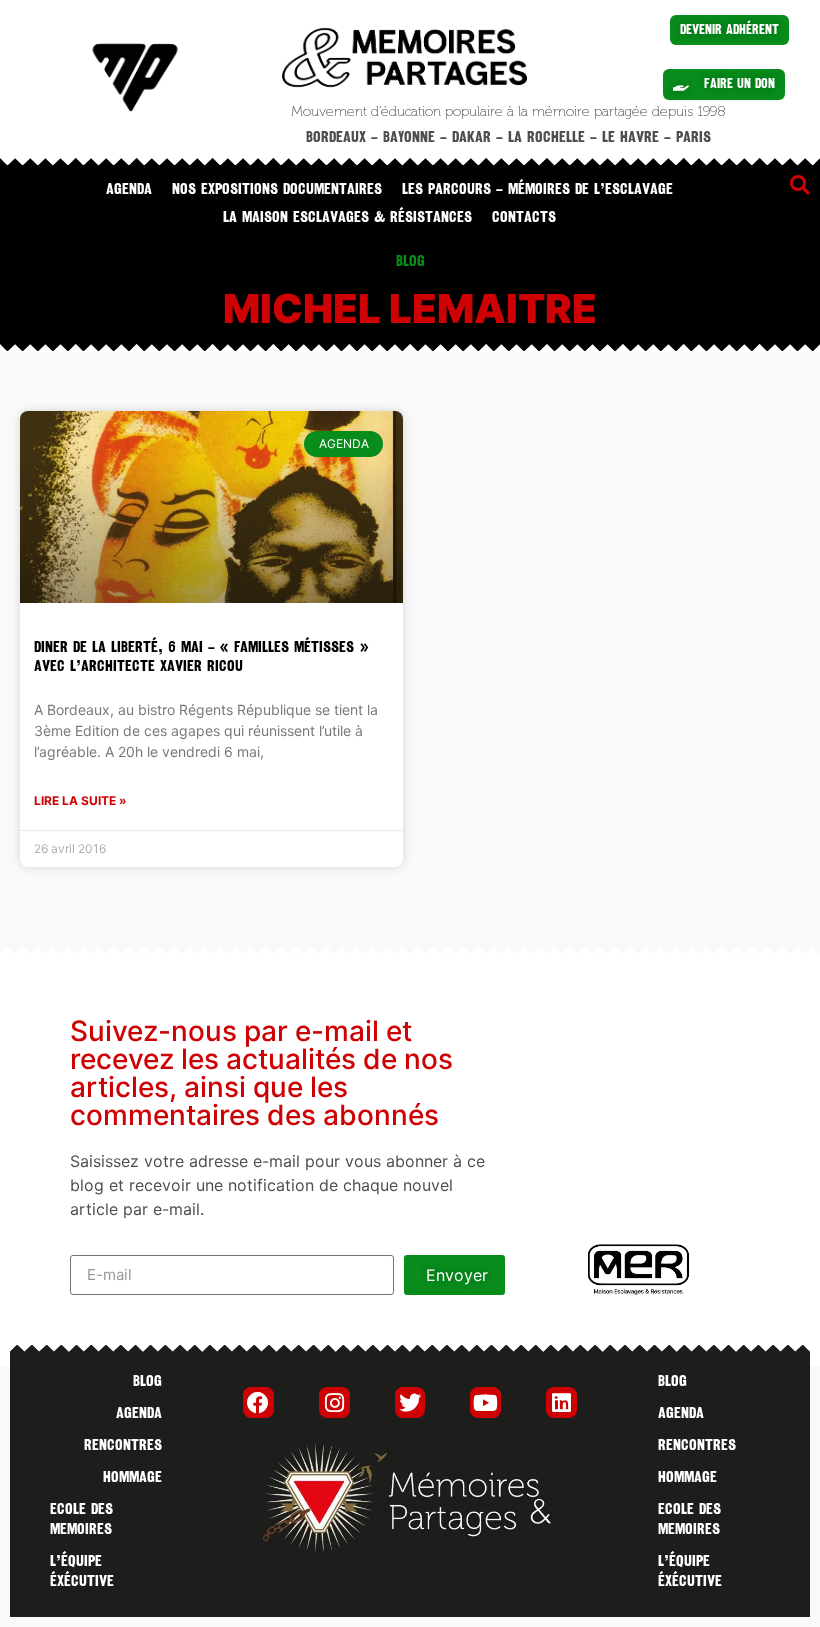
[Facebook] (258, 1402)
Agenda (129, 189)
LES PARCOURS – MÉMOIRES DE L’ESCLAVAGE (537, 189)
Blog (147, 1381)
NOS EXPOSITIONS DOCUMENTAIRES (277, 189)
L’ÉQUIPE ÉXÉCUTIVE (82, 1571)
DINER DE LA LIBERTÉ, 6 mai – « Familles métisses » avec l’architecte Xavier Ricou (201, 656)
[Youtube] (485, 1402)
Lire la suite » (80, 800)
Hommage (132, 1477)
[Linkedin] (561, 1402)
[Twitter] (410, 1402)
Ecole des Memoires (81, 1519)
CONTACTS (524, 217)
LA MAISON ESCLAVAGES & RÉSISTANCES (347, 217)
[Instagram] (334, 1402)
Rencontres (123, 1445)
